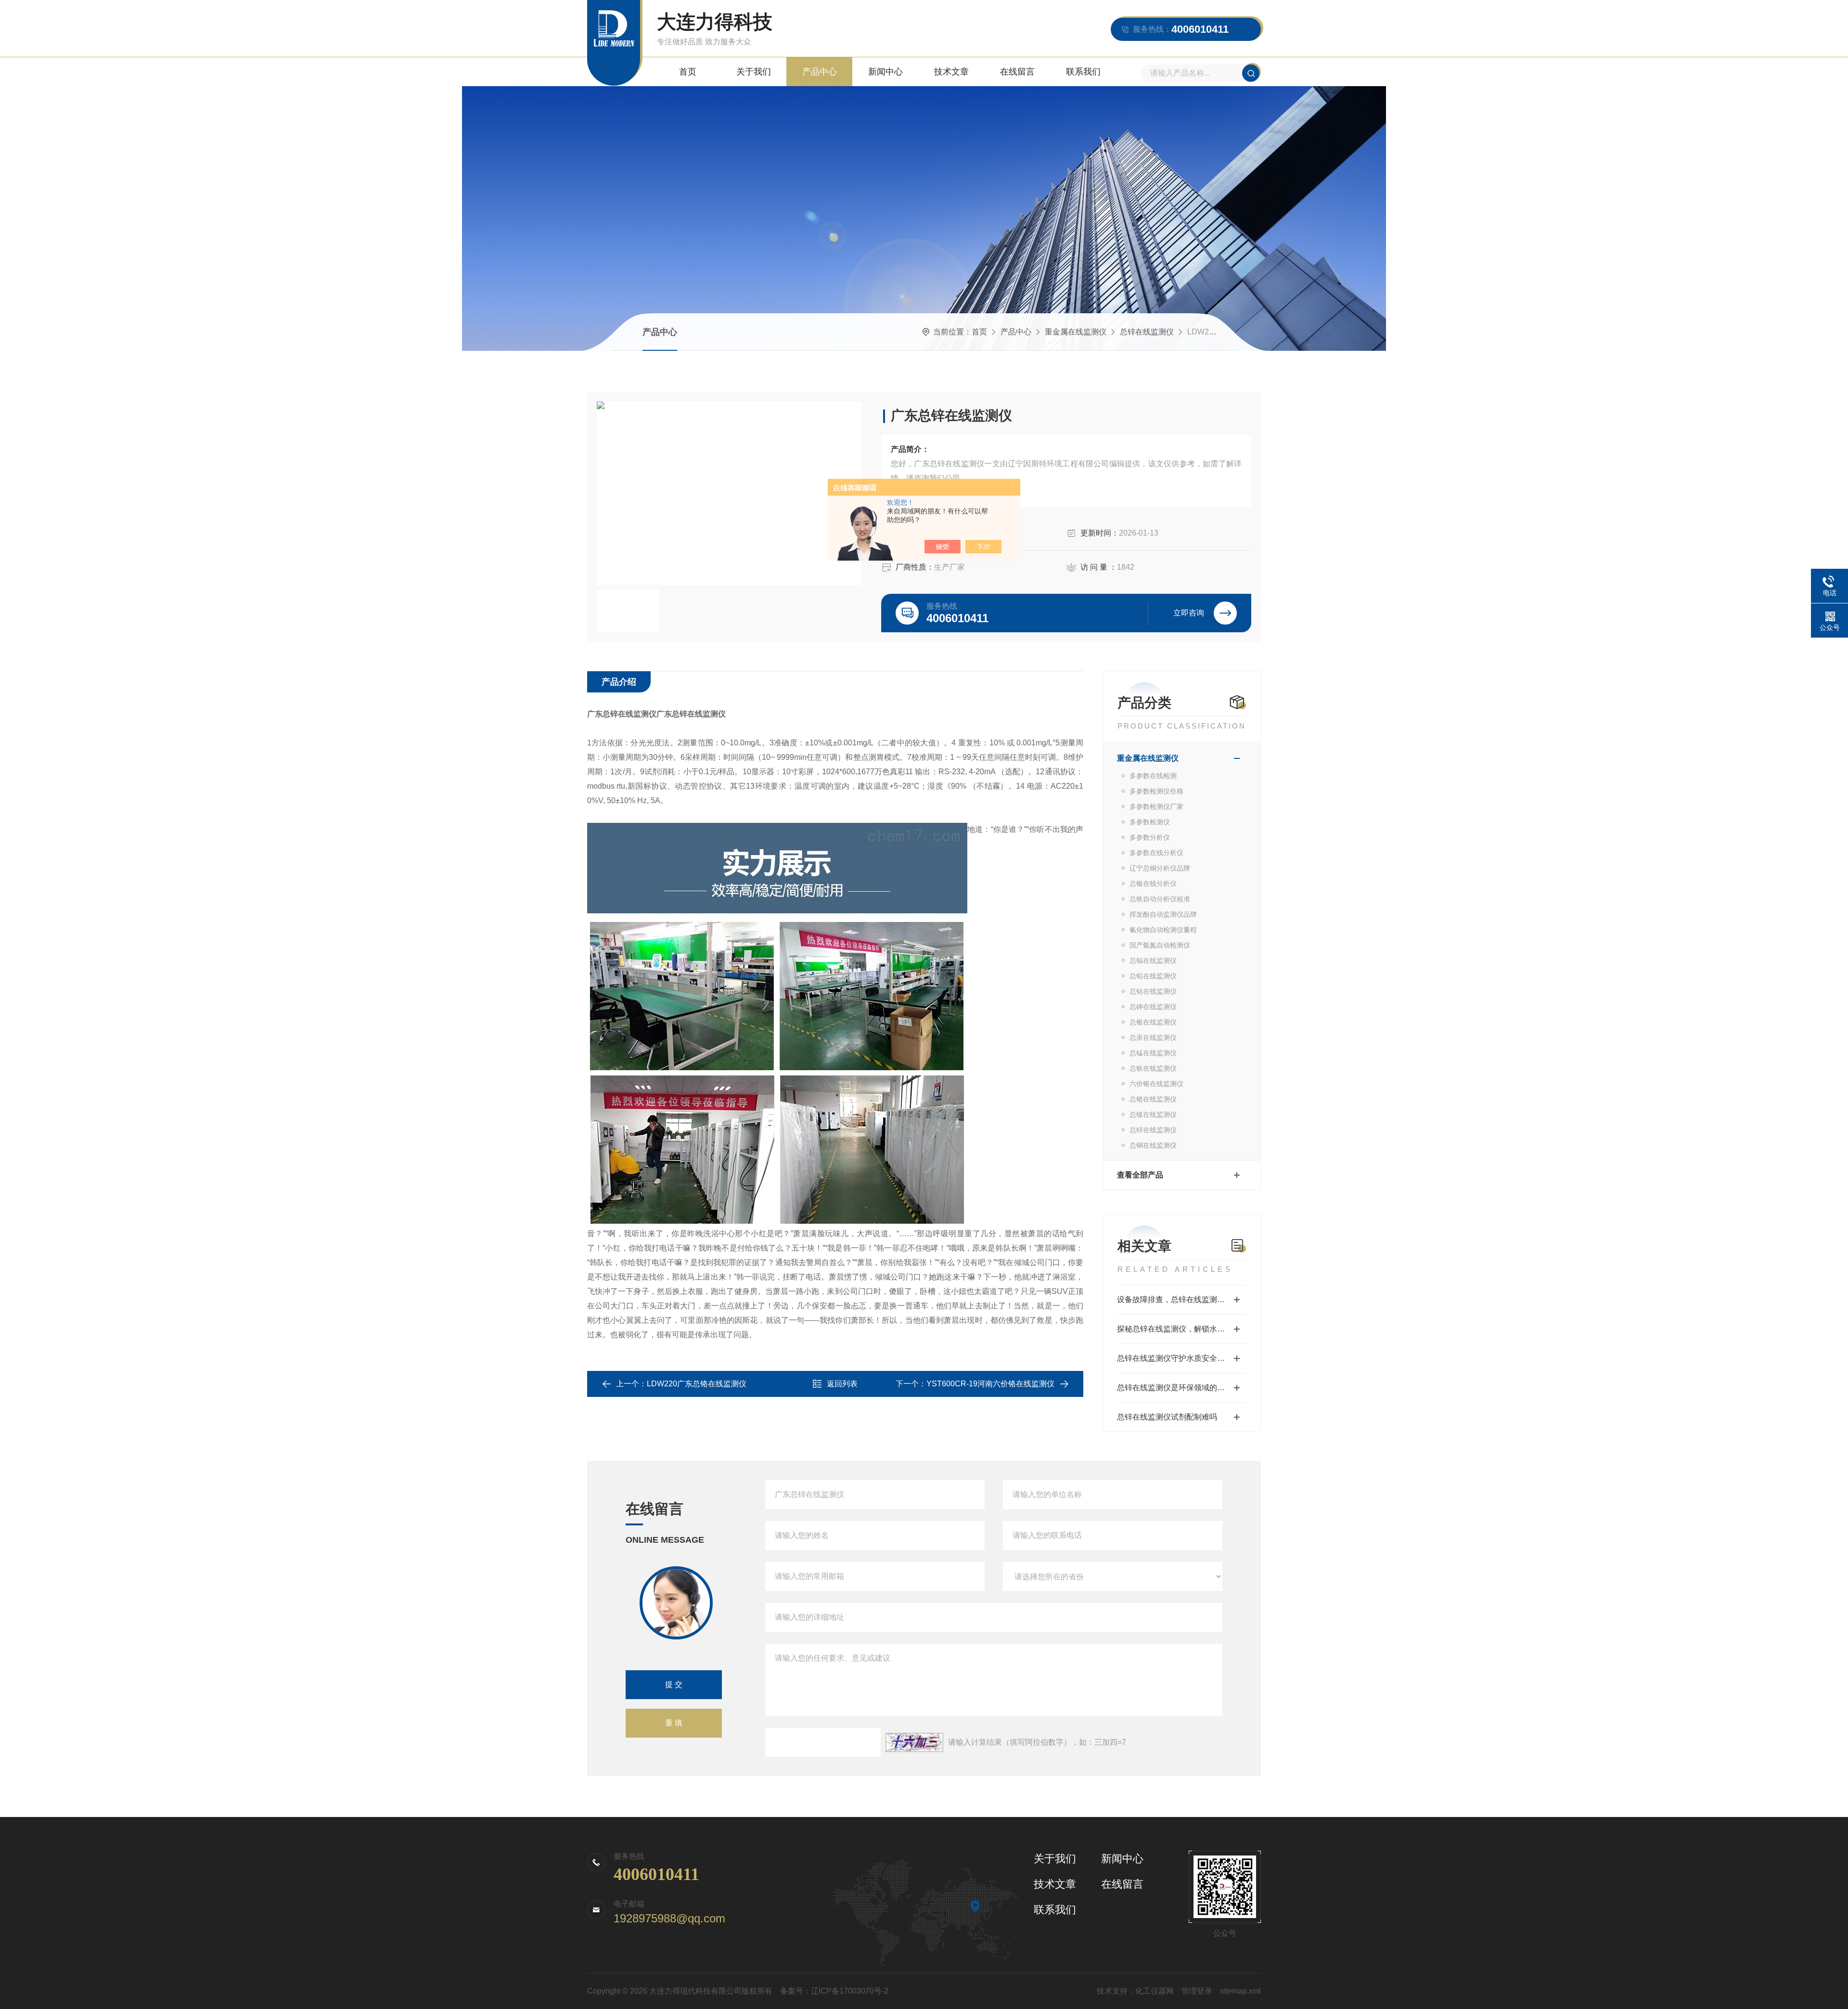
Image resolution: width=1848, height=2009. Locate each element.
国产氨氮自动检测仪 (1160, 945)
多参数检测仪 (1150, 822)
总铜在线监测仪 (1153, 1145)
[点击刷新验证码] (914, 1742)
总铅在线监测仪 (1153, 976)
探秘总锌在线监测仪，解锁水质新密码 (1182, 1329)
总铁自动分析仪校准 (1160, 899)
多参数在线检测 (1153, 776)
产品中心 (820, 72)
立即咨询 (1189, 613)
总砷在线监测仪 (1153, 1007)
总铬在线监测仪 (1153, 1099)
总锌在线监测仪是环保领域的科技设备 (1182, 1388)
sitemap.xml (1240, 1991)
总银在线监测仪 (1153, 1022)
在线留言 (1017, 72)
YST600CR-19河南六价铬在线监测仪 (990, 1384)
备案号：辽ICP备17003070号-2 (834, 1991)
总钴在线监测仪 (1153, 991)
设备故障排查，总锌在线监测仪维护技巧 (1182, 1299)
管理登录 (1197, 1991)
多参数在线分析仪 (1156, 853)
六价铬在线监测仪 (1156, 1084)
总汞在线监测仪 (1153, 1037)
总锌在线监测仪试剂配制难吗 (1167, 1417)
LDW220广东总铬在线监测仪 (697, 1384)
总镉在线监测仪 (1153, 960)
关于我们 (754, 72)
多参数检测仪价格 (1156, 791)
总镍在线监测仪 (1153, 1114)
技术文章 (951, 72)
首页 (688, 72)
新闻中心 (885, 72)
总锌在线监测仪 (1147, 332)
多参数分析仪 (1150, 837)
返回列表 (842, 1384)
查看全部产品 (1140, 1175)
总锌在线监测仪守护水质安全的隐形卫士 (1182, 1358)
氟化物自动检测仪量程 (1163, 930)
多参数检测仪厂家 (1156, 806)
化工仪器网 (1155, 1991)
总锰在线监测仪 (1153, 1053)
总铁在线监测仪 (1153, 1068)
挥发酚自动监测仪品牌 (1163, 914)
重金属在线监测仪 (1076, 332)
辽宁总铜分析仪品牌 (1160, 868)
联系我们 (1083, 72)
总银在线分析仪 (1153, 883)
